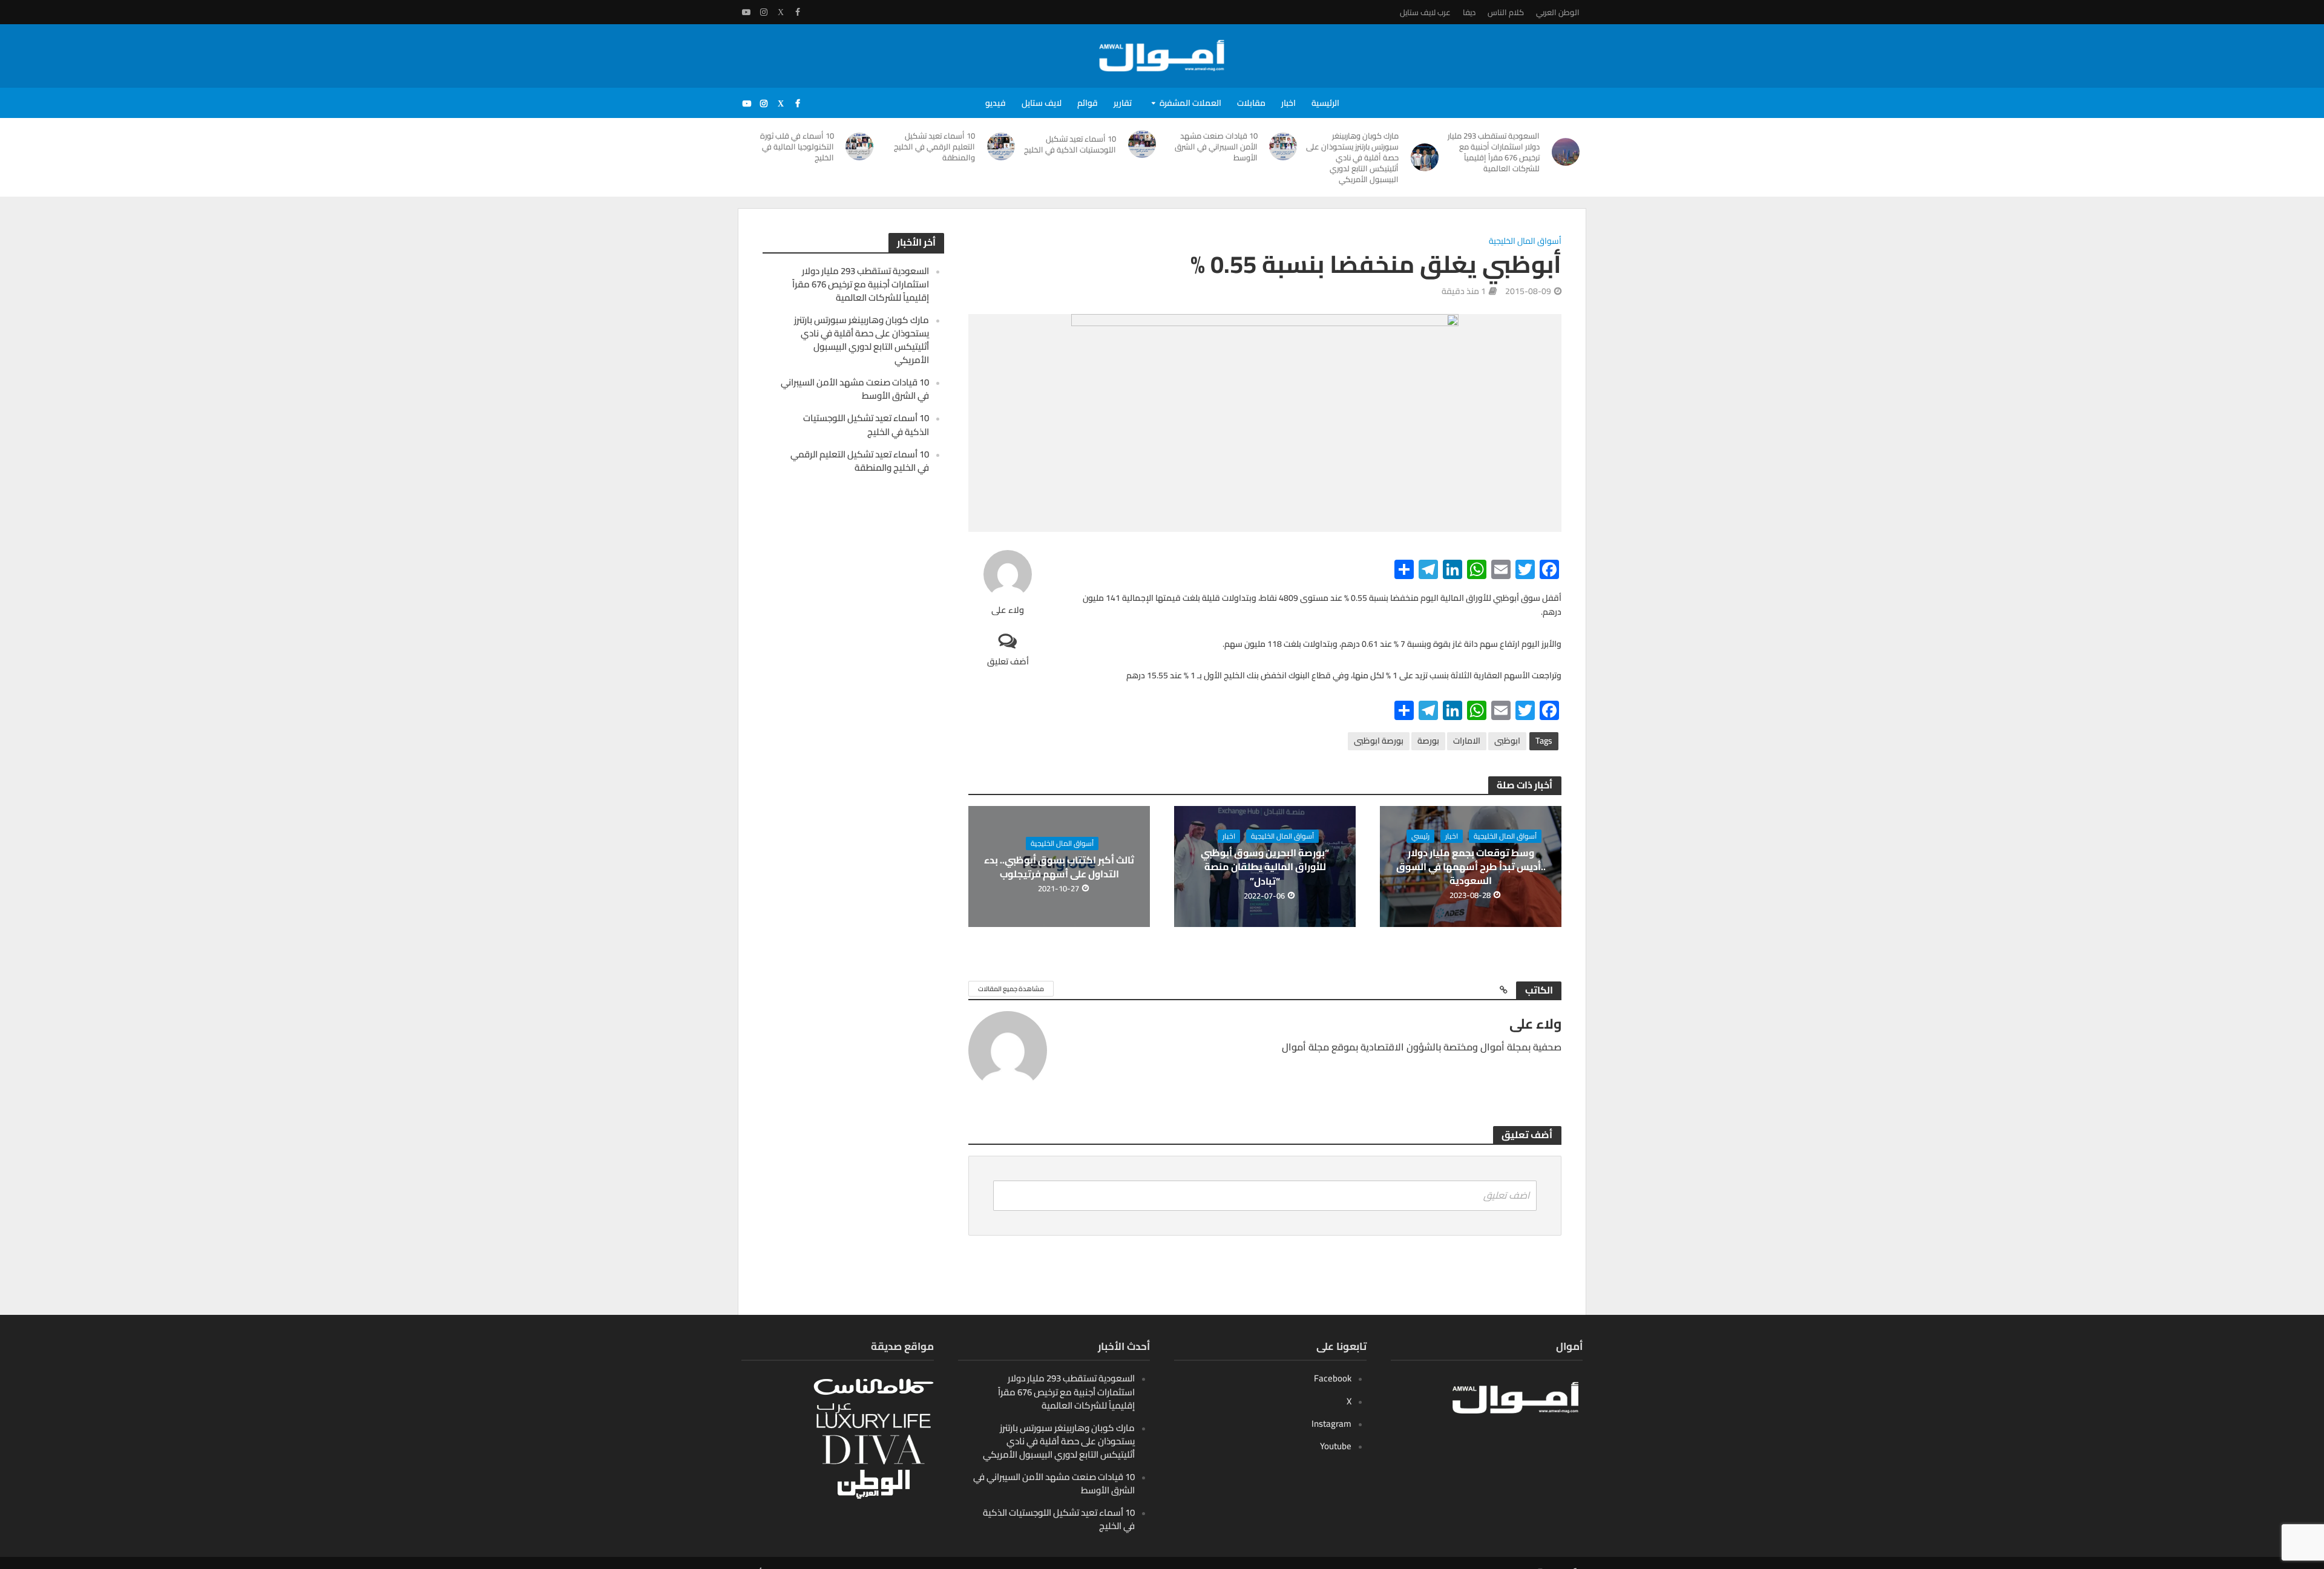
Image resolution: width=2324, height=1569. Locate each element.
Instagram (1331, 1423)
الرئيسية (1325, 103)
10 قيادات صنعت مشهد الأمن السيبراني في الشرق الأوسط (1216, 146)
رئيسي (1420, 836)
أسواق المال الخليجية (1525, 242)
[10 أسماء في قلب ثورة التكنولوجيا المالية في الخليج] (860, 146)
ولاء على (1008, 610)
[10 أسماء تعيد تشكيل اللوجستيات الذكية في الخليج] (1142, 144)
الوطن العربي (1558, 12)
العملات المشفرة (1190, 103)
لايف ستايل (1042, 103)
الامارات (1467, 741)
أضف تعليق (1008, 661)
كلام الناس (1506, 12)
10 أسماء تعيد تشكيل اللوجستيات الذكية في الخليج (1070, 144)
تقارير (1123, 103)
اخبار (1288, 103)
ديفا (1469, 12)
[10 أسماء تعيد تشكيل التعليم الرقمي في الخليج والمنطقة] (1001, 146)
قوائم (1088, 103)
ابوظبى (1507, 741)
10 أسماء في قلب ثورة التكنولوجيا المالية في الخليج (797, 146)
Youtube (1336, 1446)
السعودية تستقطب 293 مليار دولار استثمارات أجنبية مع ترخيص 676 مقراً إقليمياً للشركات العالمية (1494, 152)
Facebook (1333, 1378)
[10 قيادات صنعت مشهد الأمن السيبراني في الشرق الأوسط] (1284, 146)
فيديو (996, 103)
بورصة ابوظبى (1379, 741)
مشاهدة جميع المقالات (1011, 989)
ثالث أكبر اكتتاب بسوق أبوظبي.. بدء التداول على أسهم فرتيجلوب (1059, 867)
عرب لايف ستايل (1425, 12)
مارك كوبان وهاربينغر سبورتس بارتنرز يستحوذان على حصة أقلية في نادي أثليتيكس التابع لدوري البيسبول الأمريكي (1352, 157)
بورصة (1428, 741)
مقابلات (1251, 103)
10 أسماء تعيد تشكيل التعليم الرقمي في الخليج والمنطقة (934, 146)
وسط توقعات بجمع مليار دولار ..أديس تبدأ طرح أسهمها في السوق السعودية (1471, 867)
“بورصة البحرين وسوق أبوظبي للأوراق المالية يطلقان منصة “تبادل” (1265, 867)
